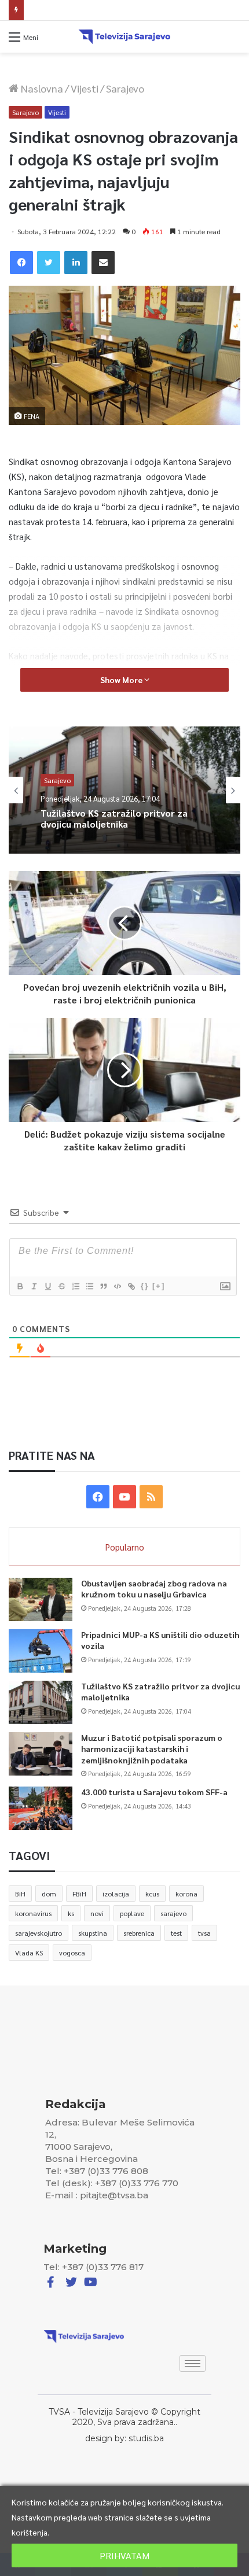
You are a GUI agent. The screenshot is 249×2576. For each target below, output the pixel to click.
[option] (124, 790)
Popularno (125, 1547)
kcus (152, 1894)
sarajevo (173, 1913)
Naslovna (41, 88)
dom (49, 1894)
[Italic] (34, 1286)
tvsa (204, 1933)
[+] (159, 1286)
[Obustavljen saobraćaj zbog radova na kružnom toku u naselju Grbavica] (41, 1599)
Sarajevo (125, 88)
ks (71, 1913)
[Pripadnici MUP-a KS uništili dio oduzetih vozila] (41, 1651)
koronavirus (33, 1913)
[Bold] (20, 1286)
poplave (132, 1913)
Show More (122, 680)
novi (97, 1913)
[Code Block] (117, 1286)
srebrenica (139, 1933)
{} (145, 1286)
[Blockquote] (103, 1286)
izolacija (116, 1894)
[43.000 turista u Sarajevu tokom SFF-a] (41, 1808)
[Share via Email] (103, 263)
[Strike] (61, 1286)
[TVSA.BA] (124, 37)
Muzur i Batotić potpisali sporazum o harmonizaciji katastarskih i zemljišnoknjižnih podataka (152, 1749)
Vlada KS (29, 1953)
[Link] (131, 1286)
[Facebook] (21, 263)
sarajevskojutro (39, 1933)
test (176, 1933)
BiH (20, 1894)
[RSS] (151, 1497)
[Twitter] (49, 263)
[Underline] (47, 1286)
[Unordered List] (89, 1286)
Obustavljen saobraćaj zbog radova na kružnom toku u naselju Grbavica (154, 1589)
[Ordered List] (75, 1286)
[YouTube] (124, 1497)
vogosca (72, 1953)
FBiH (79, 1894)
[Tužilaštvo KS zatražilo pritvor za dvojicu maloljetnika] (41, 1702)
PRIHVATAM (124, 2555)
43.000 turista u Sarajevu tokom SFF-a (154, 1792)
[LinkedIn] (76, 263)
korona (186, 1894)
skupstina (93, 1933)
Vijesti (85, 88)
